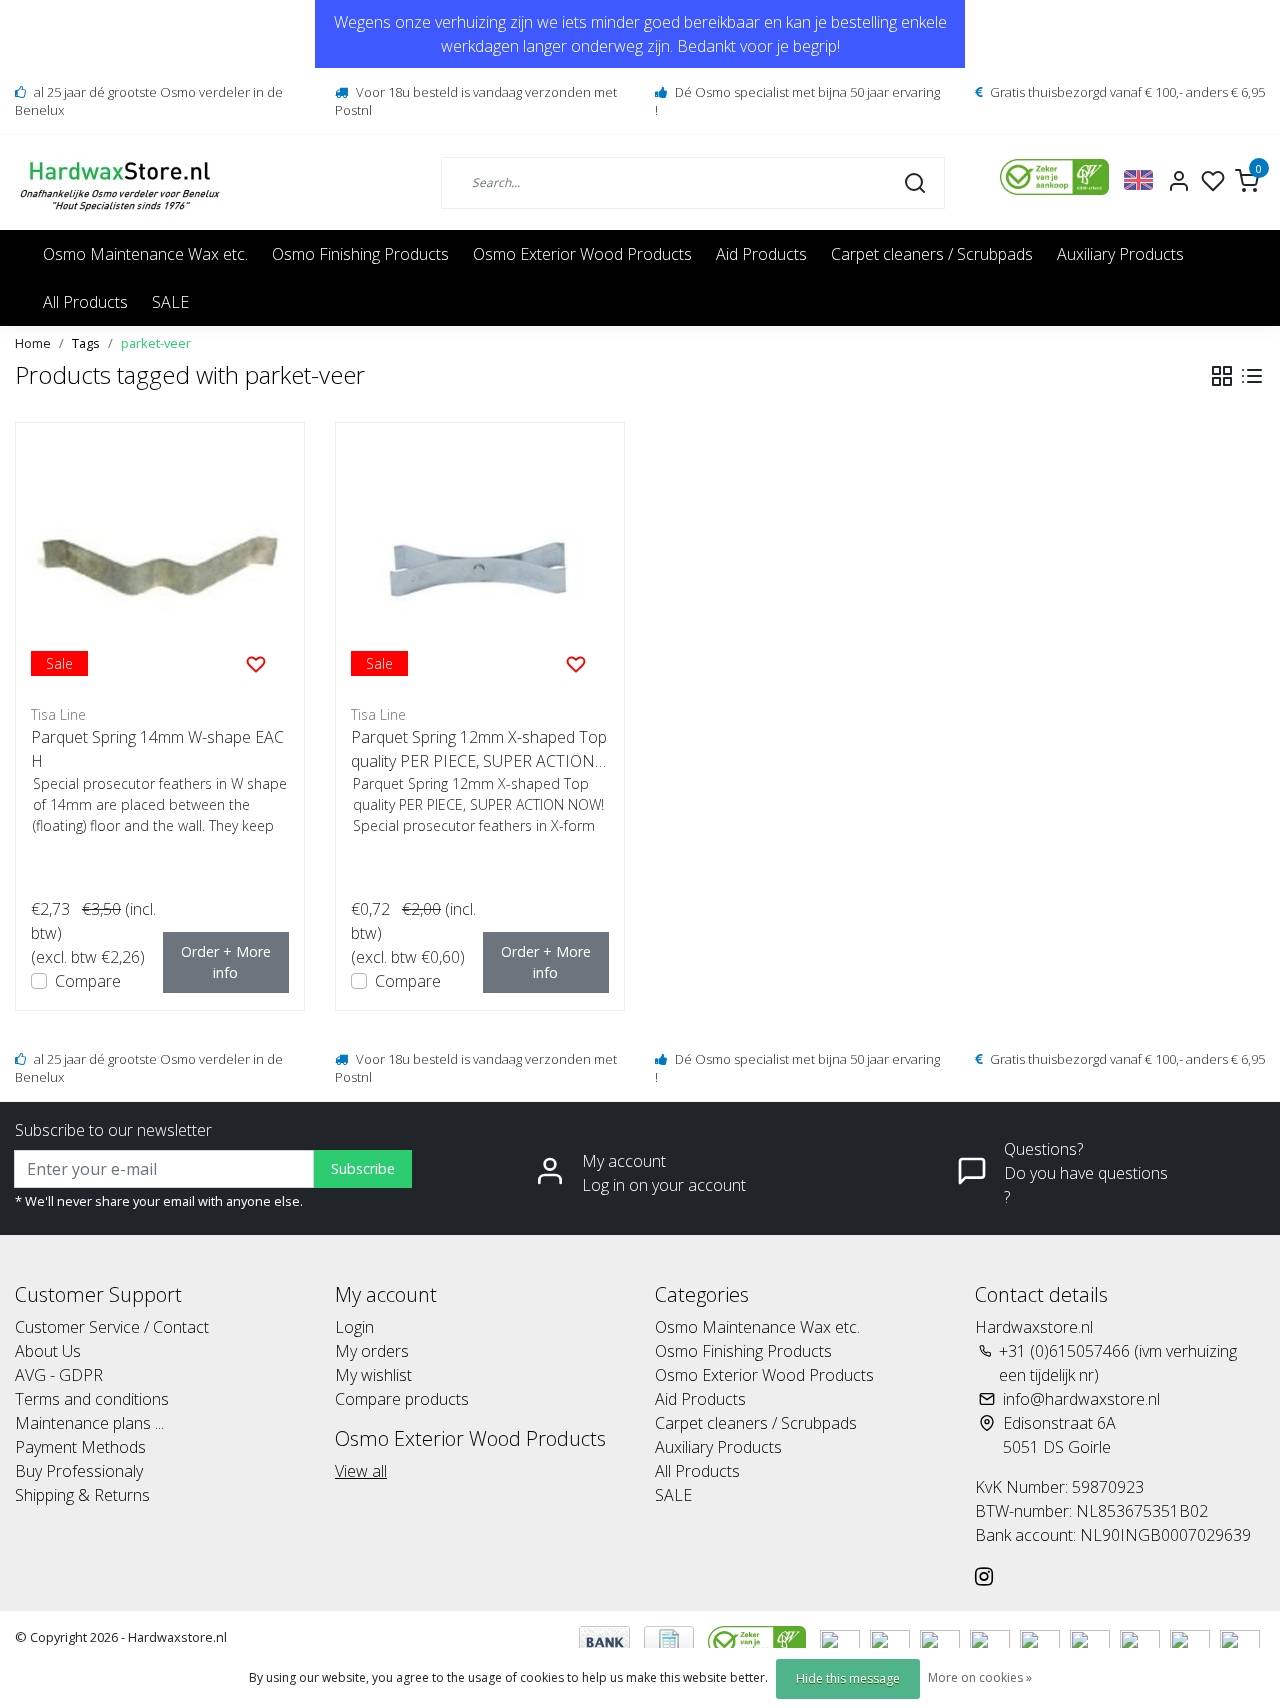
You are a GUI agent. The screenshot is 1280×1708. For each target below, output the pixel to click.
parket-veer (156, 343)
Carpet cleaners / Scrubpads (932, 254)
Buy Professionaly (79, 1471)
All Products (85, 302)
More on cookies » (980, 1677)
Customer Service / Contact (112, 1327)
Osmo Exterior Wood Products (582, 254)
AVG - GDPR (59, 1375)
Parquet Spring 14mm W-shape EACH (157, 749)
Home (33, 343)
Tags (86, 343)
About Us (48, 1351)
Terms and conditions (92, 1399)
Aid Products (761, 254)
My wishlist (373, 1375)
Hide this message (848, 1678)
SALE (170, 302)
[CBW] (759, 1640)
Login (354, 1327)
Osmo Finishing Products (360, 254)
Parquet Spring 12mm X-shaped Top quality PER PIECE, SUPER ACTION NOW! (479, 749)
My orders (372, 1351)
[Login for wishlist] (256, 663)
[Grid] (1222, 376)
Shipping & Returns (82, 1495)
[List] (1252, 376)
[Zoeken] (915, 182)
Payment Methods (80, 1447)
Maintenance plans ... (89, 1423)
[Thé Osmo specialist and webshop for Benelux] (122, 182)
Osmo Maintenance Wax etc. (145, 254)
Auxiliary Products (1120, 254)
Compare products (402, 1399)
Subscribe (363, 1168)
